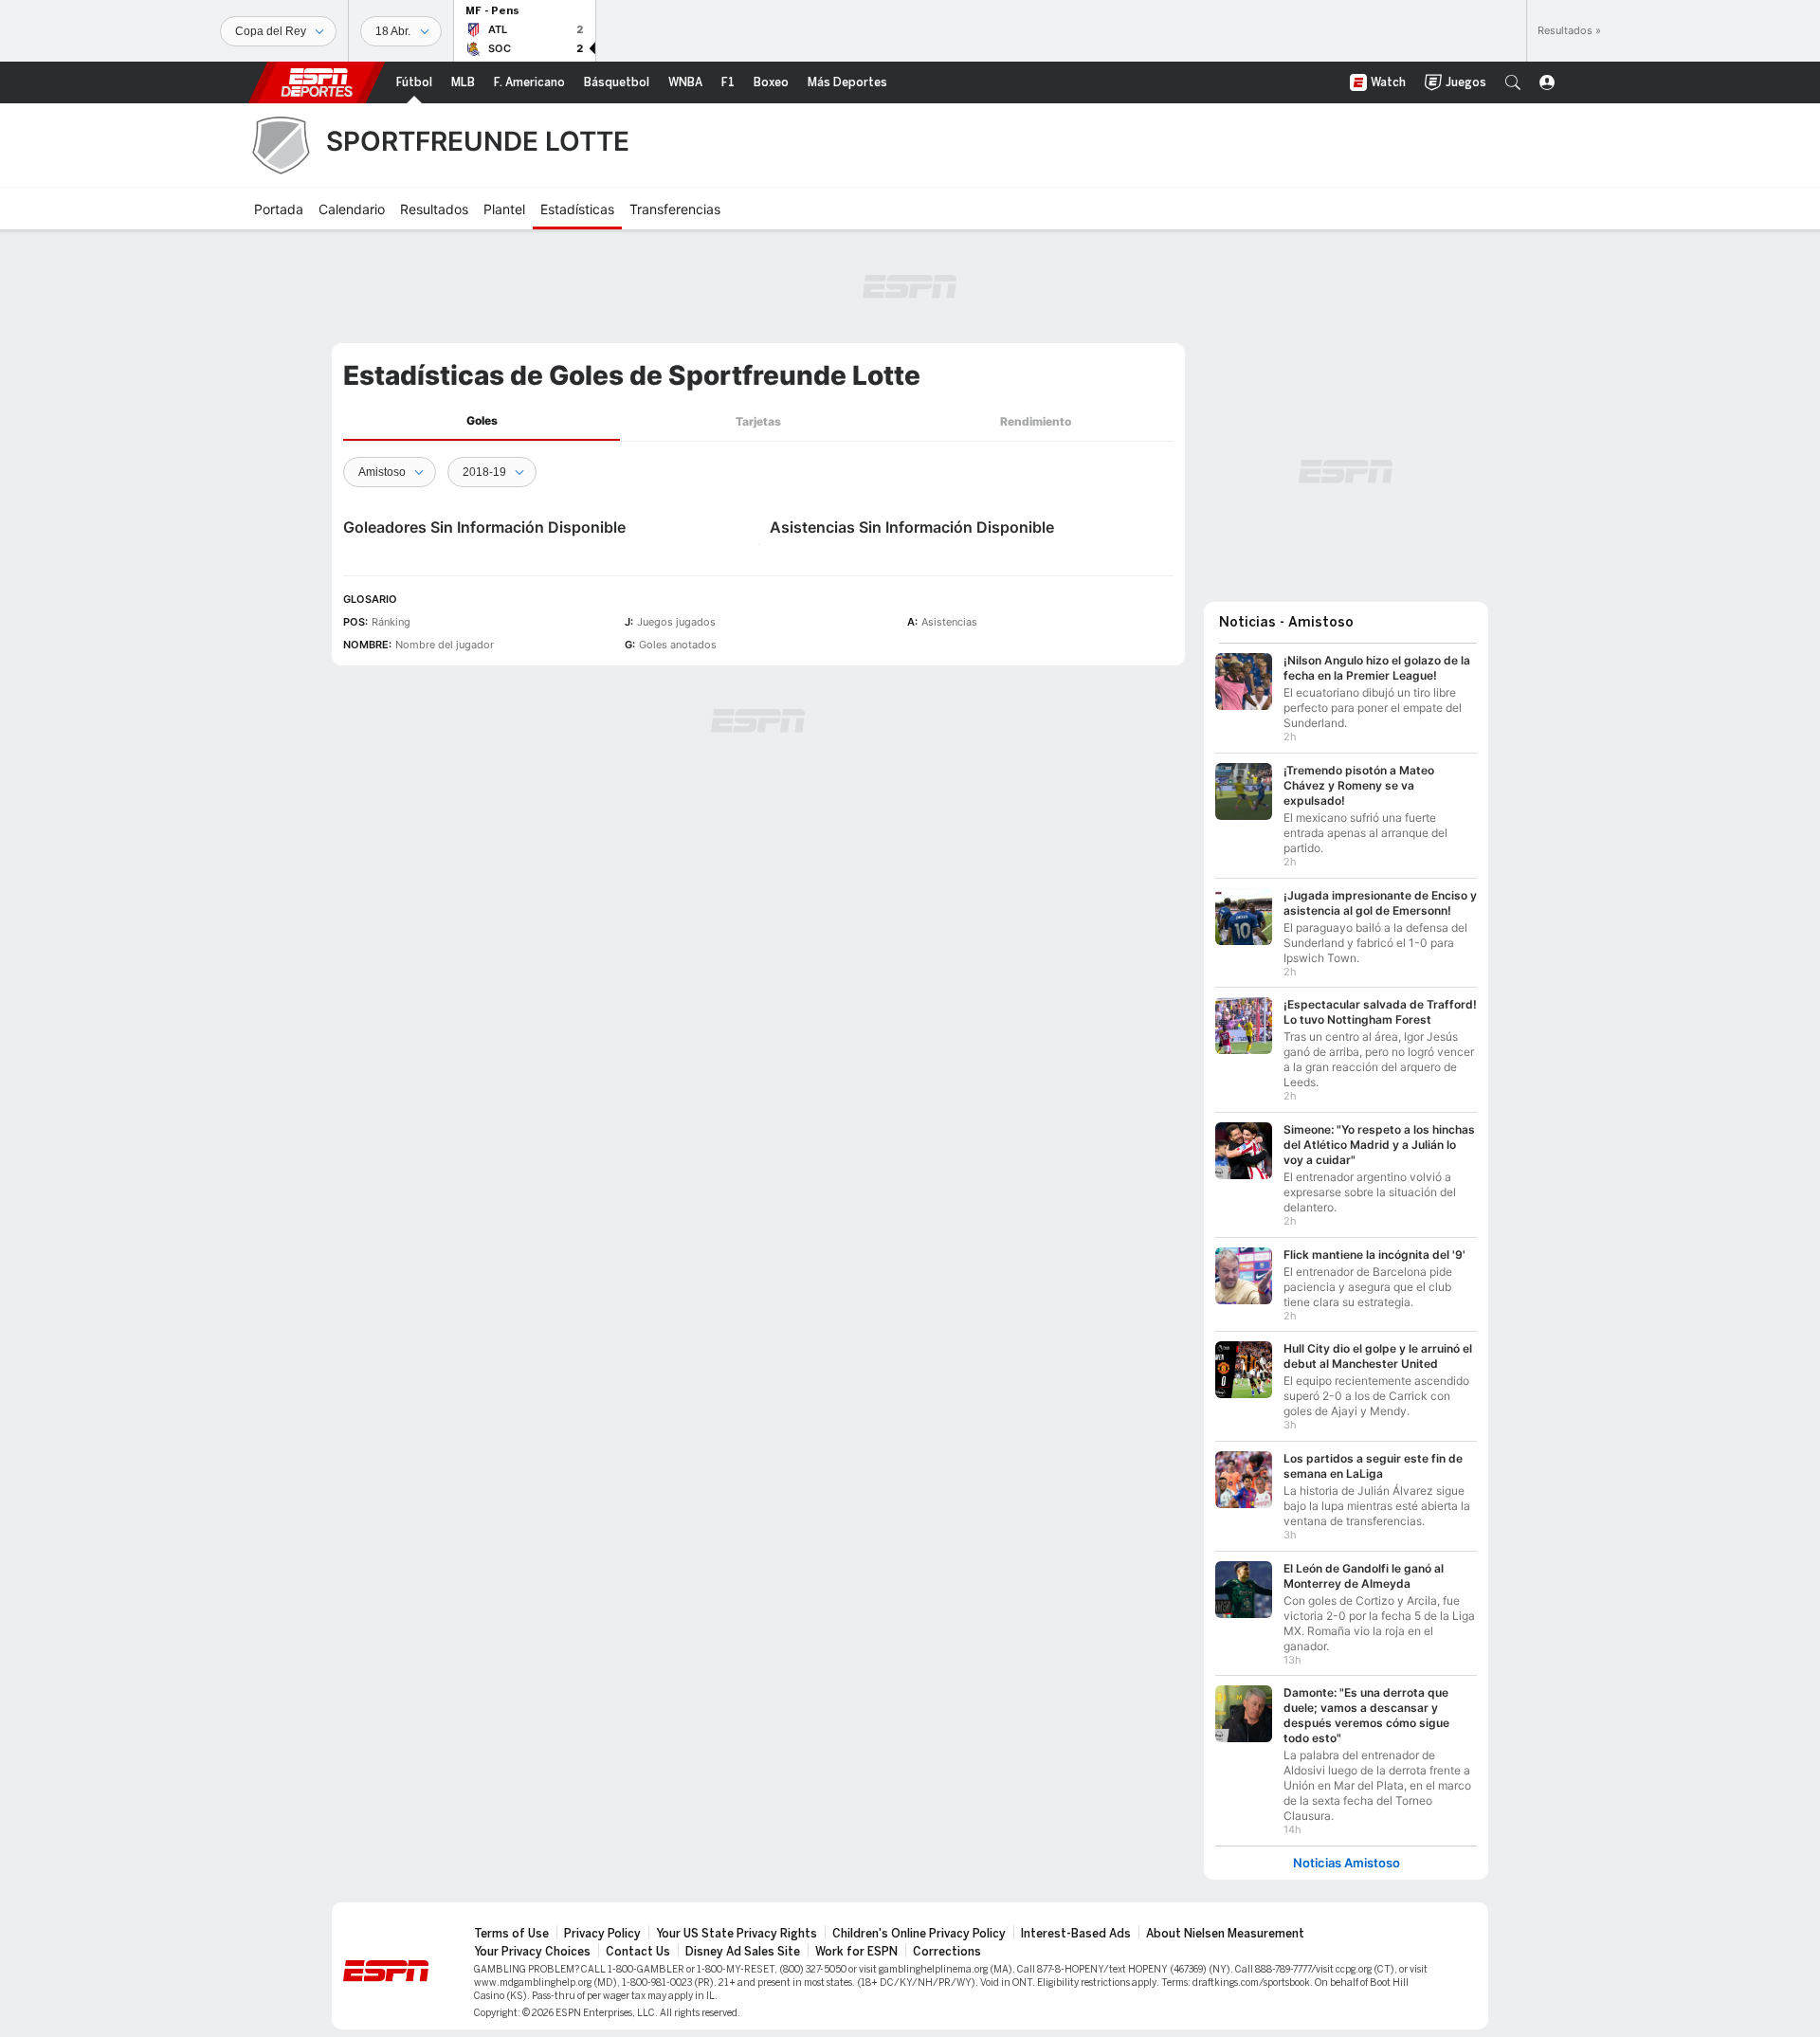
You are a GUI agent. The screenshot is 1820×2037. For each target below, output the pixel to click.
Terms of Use (511, 1934)
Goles (482, 420)
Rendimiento (1036, 421)
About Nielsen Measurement (1225, 1934)
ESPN (317, 82)
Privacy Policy (602, 1934)
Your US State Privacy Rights (737, 1934)
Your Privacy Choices (532, 1952)
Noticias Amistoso (1347, 1863)
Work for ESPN (856, 1952)
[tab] (482, 421)
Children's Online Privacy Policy (919, 1934)
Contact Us (638, 1952)
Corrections (947, 1952)
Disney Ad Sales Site (743, 1952)
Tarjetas (758, 421)
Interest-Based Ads (1076, 1934)
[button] (1513, 82)
